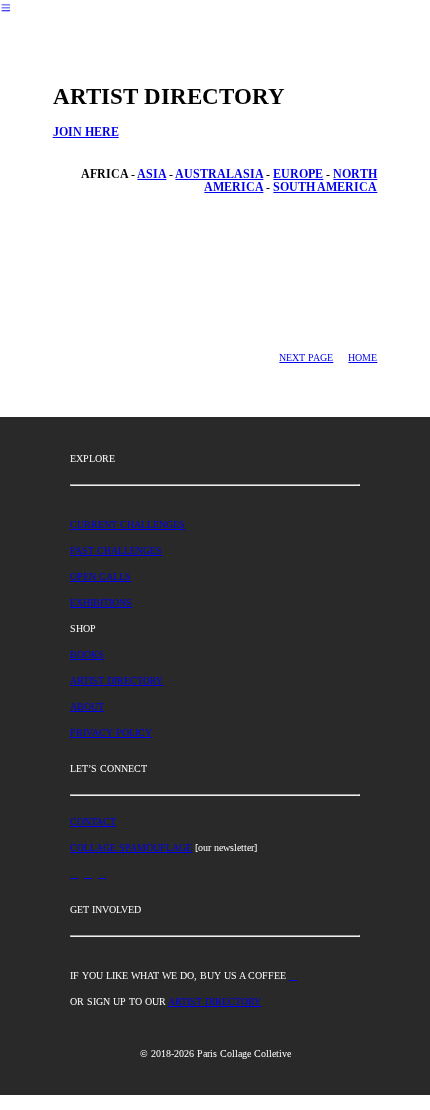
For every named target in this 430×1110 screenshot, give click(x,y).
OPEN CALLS (100, 576)
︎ (74, 873)
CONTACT (93, 821)
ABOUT (87, 706)
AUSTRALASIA (219, 174)
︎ (6, 8)
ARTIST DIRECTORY (116, 680)
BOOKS (87, 654)
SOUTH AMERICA (325, 187)
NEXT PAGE (306, 357)
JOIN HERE (86, 132)
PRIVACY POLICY (111, 732)
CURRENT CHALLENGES (127, 524)
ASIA (151, 174)
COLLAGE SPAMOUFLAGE (131, 847)
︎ (293, 975)
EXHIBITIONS (101, 602)
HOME (362, 357)
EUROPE (298, 174)
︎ (102, 873)
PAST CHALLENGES (116, 550)
